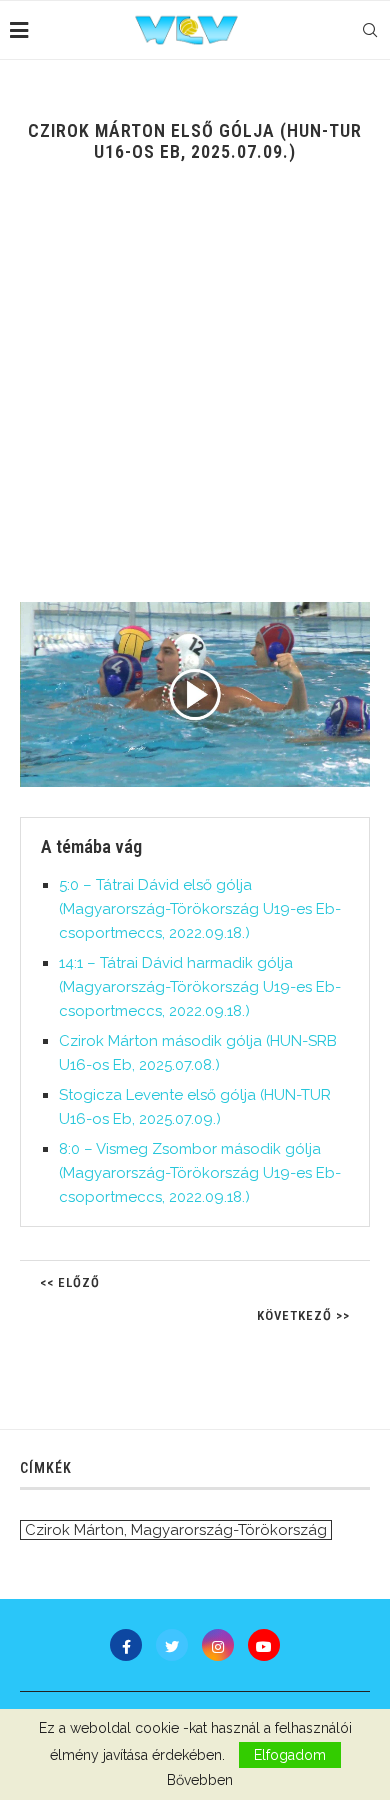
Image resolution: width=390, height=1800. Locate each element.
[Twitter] (172, 1645)
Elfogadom (290, 1755)
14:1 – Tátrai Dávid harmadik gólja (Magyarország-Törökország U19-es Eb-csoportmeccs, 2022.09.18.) (200, 987)
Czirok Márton (74, 1530)
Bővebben (200, 1780)
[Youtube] (264, 1645)
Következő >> (303, 1315)
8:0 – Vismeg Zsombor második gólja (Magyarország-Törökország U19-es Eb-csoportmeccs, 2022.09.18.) (200, 1173)
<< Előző (70, 1282)
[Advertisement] (195, 397)
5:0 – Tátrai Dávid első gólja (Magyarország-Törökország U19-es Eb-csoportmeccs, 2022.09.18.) (200, 909)
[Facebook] (126, 1645)
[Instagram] (218, 1645)
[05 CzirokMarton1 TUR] (195, 694)
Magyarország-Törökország (229, 1530)
